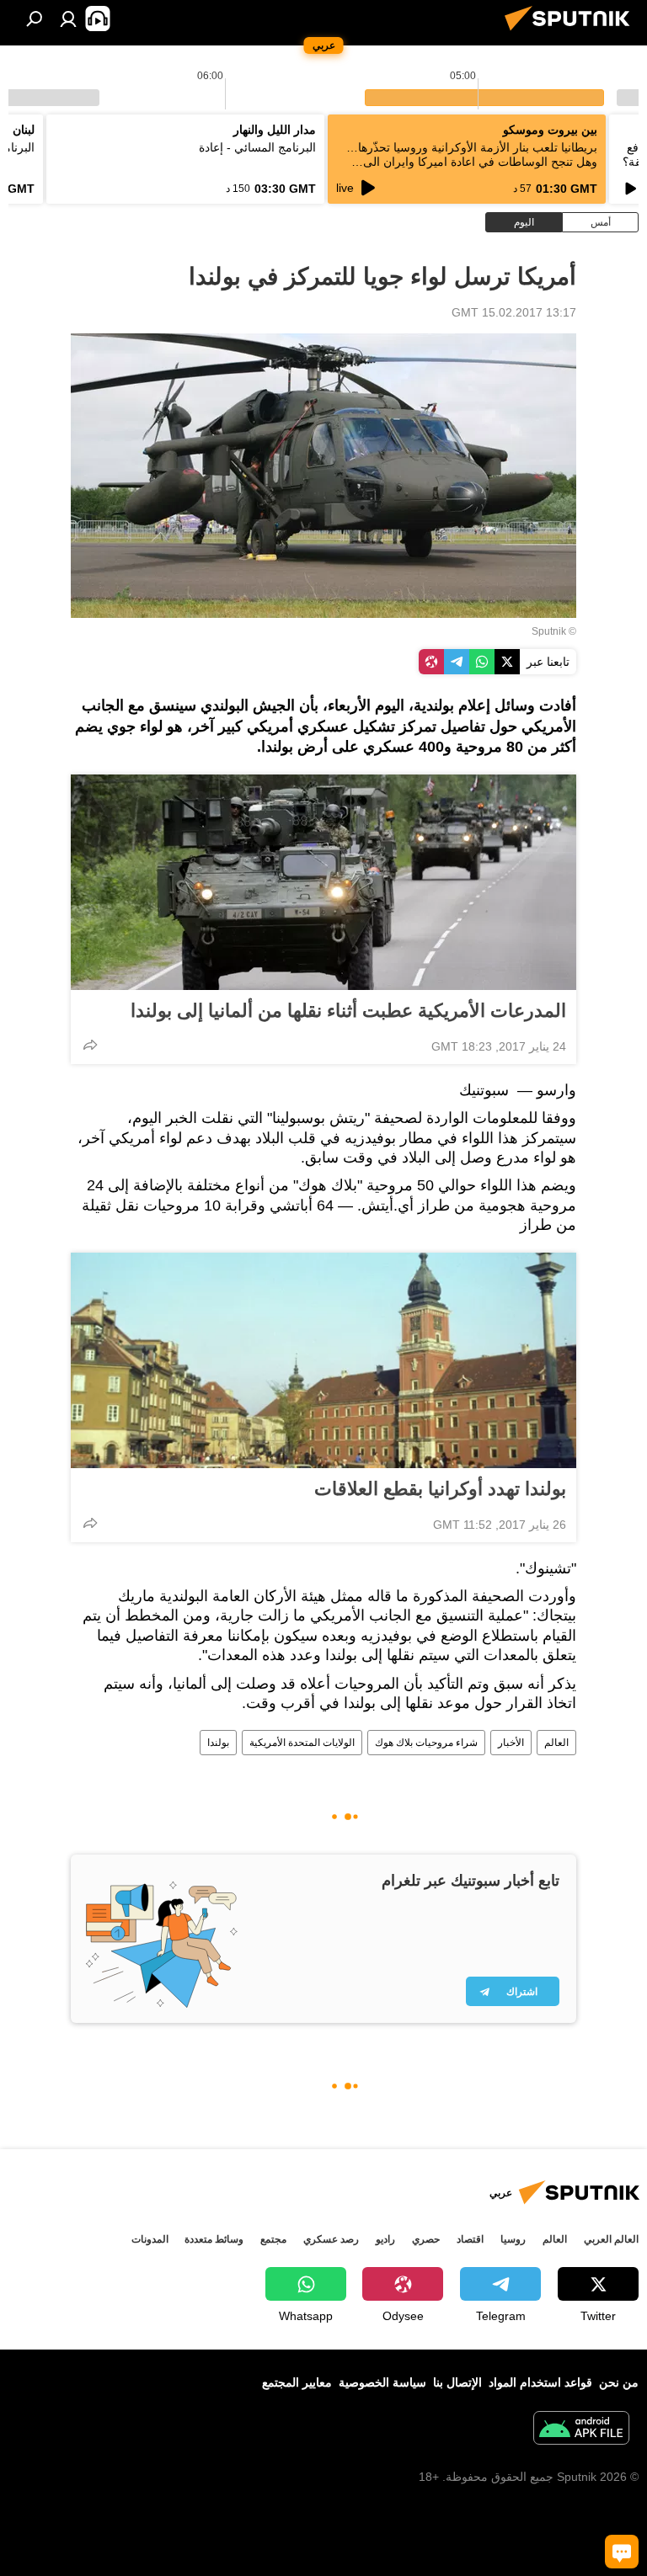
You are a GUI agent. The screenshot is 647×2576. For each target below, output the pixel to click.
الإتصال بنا (457, 2382)
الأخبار (511, 1743)
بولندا (218, 1743)
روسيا (513, 2239)
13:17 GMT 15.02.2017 (514, 312)
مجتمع (273, 2239)
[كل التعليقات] (622, 2552)
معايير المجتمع (297, 2382)
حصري (426, 2239)
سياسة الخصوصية (382, 2382)
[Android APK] (581, 2430)
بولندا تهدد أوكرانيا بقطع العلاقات (440, 1489)
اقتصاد (470, 2239)
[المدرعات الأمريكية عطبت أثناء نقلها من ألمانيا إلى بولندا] (323, 882)
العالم (556, 1743)
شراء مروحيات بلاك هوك (426, 1743)
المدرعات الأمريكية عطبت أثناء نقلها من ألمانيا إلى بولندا (348, 1011)
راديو (385, 2239)
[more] (90, 1045)
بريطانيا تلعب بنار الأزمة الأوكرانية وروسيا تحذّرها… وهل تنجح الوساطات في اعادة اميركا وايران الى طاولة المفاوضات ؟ (472, 162)
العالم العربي (611, 2239)
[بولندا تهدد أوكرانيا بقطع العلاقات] (323, 1360)
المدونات (150, 2239)
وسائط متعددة (214, 2239)
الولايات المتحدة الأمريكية (302, 1743)
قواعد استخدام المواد (540, 2382)
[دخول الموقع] (68, 19)
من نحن (619, 2382)
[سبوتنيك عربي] (572, 33)
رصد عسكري (331, 2239)
